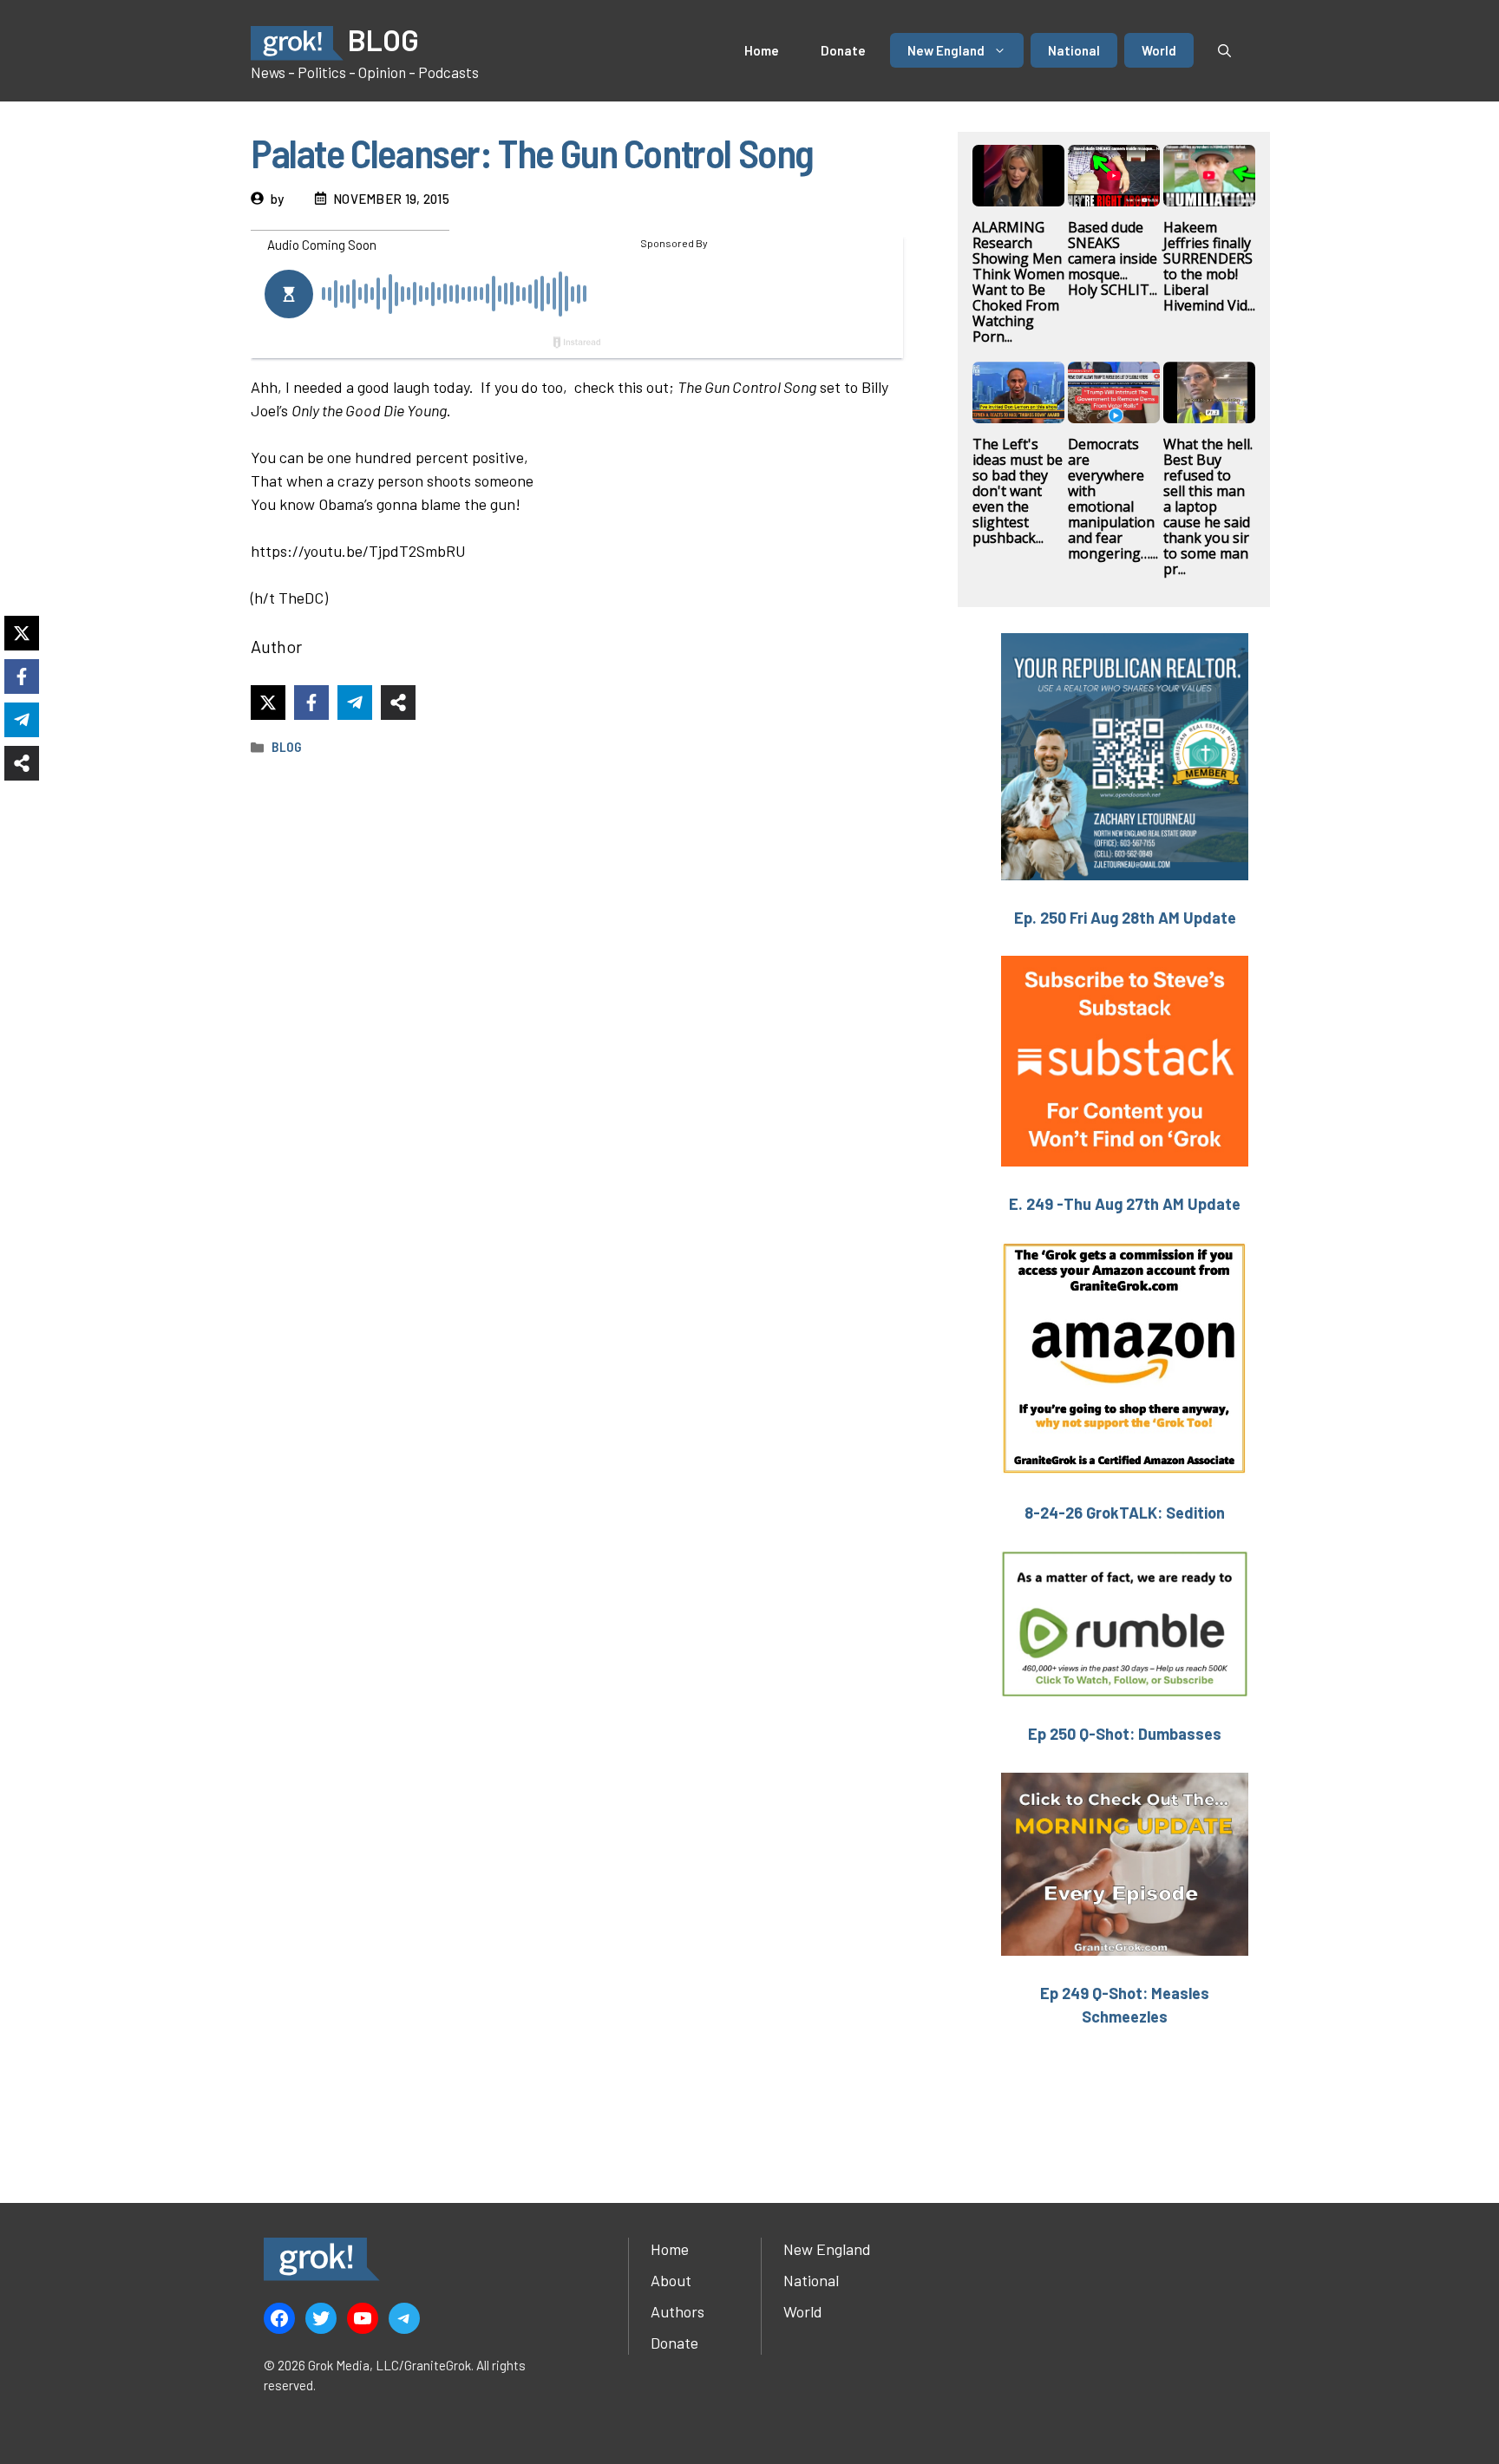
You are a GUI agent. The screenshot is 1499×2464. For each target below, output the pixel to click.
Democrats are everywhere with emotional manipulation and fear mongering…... (1113, 499)
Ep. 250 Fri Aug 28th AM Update (1125, 918)
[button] (1224, 50)
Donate (843, 50)
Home (762, 50)
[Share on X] (268, 703)
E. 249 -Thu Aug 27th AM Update (1125, 1204)
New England (946, 50)
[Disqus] (580, 1457)
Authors (677, 2311)
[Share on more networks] (398, 703)
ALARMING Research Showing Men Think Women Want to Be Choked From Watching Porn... (1018, 282)
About (671, 2280)
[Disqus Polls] (580, 1000)
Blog (287, 747)
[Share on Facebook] (311, 703)
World (1159, 50)
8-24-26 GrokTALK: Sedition (1125, 1513)
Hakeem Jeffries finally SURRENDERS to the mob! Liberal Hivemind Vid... (1209, 266)
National (1074, 50)
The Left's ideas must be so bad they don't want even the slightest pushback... (1018, 491)
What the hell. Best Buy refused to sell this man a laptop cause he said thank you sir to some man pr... (1208, 507)
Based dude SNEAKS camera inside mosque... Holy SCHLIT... (1113, 258)
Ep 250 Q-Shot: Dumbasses (1125, 1734)
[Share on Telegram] (355, 703)
